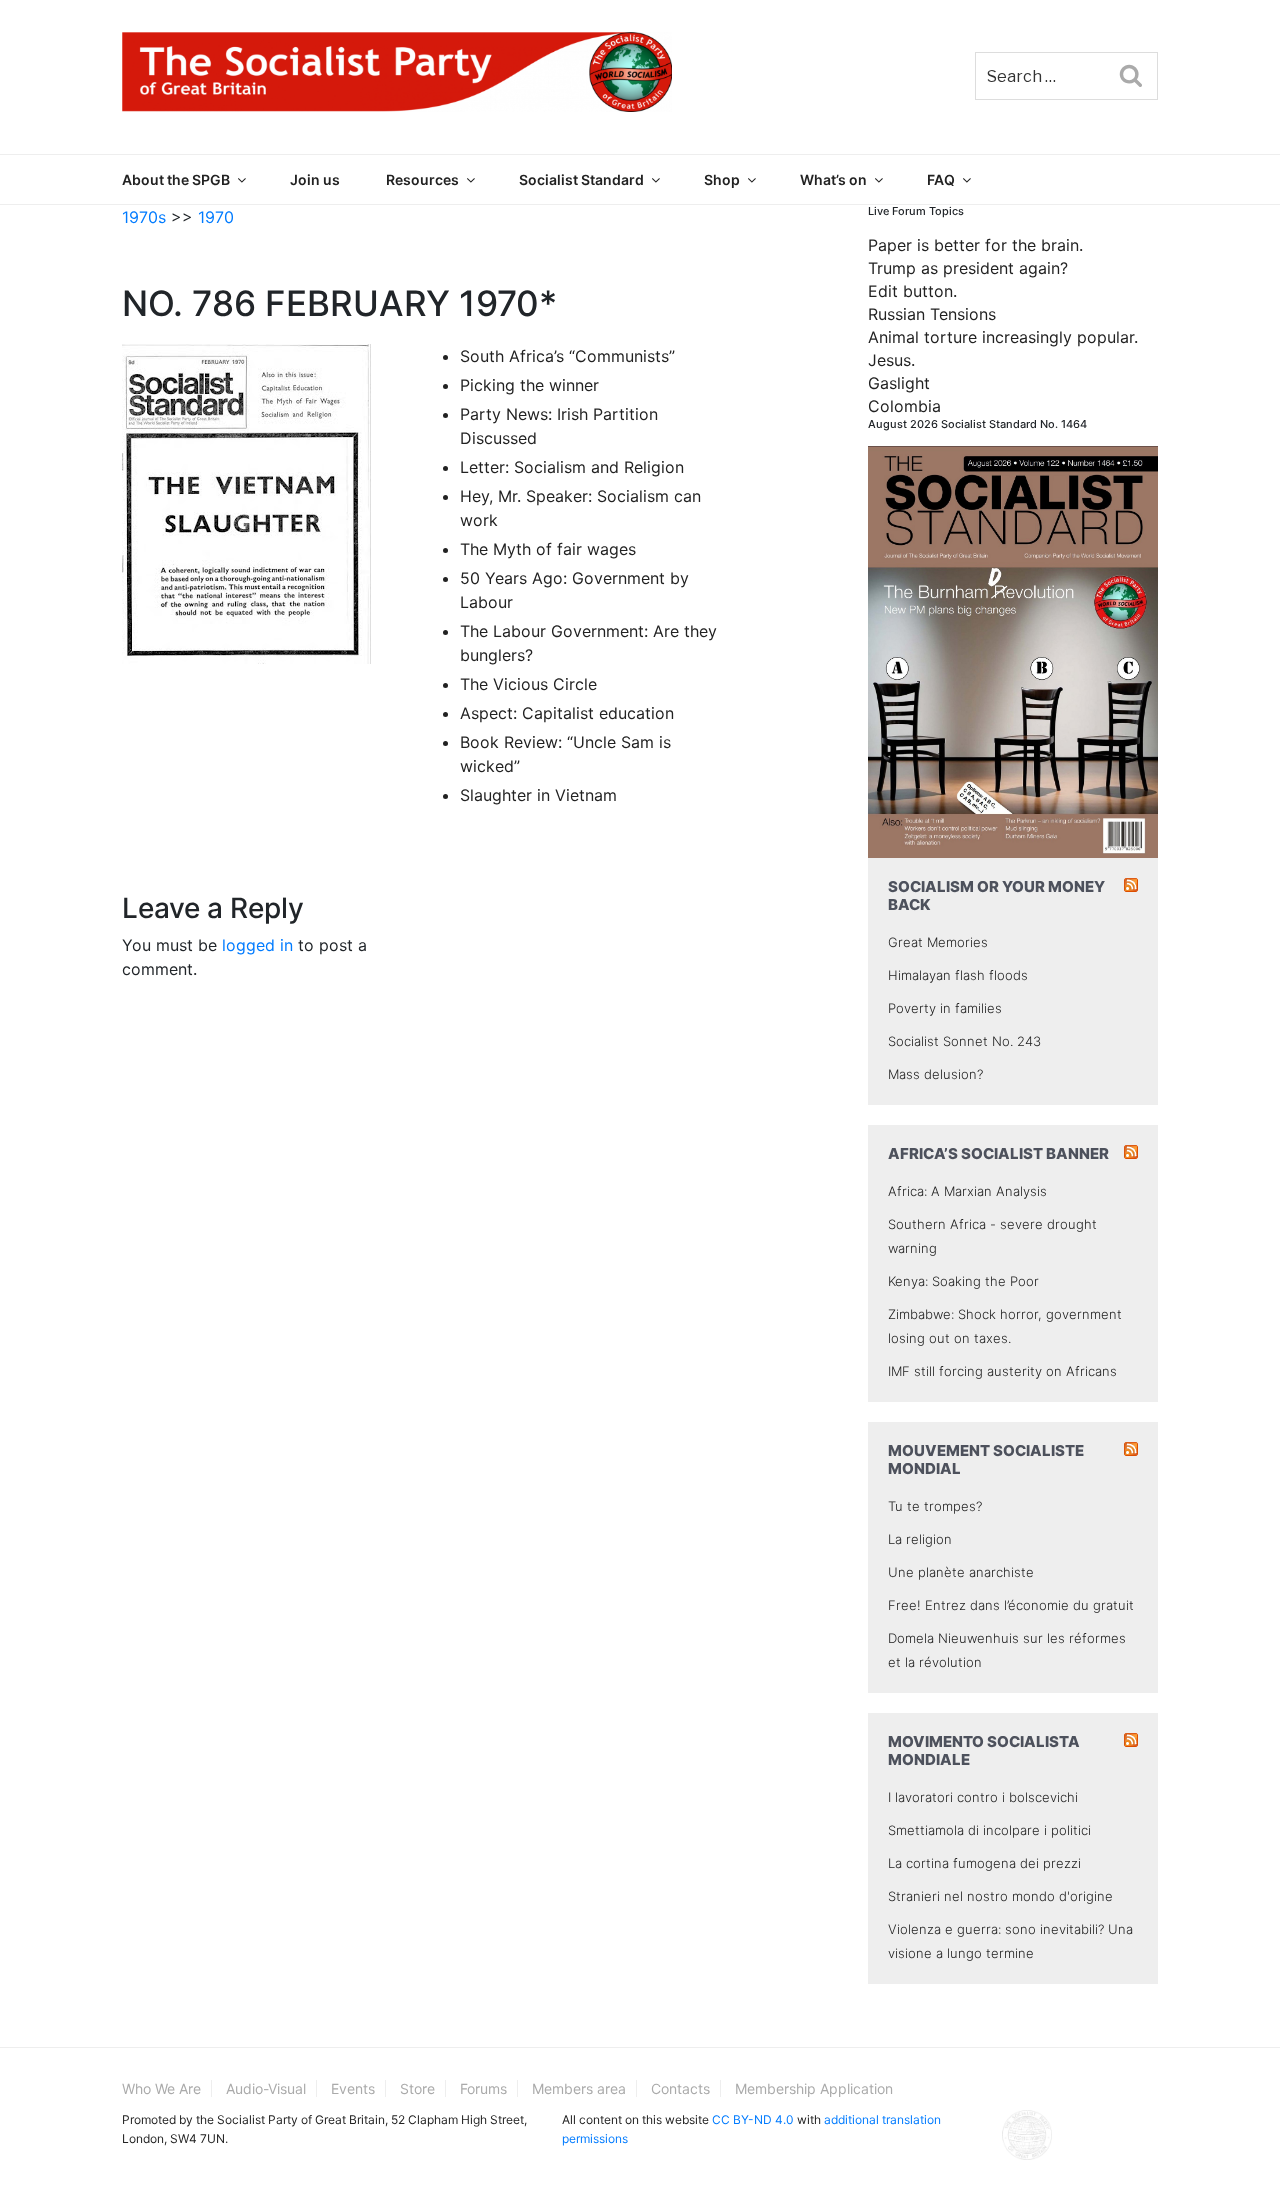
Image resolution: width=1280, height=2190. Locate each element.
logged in (257, 945)
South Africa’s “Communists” (567, 356)
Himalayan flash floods (958, 975)
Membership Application (814, 2088)
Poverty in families (945, 1008)
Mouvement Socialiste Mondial (986, 1459)
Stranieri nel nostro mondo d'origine (1000, 1896)
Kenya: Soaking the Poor (963, 1281)
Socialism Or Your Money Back (996, 895)
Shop (722, 179)
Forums (483, 2088)
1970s (144, 217)
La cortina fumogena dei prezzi (984, 1863)
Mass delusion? (935, 1074)
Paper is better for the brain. (975, 245)
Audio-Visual (266, 2088)
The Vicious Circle (528, 684)
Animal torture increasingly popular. (1003, 337)
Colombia (904, 406)
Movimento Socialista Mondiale (984, 1750)
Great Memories (938, 942)
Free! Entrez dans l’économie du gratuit (1011, 1605)
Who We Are (161, 2088)
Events (353, 2088)
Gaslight (899, 383)
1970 (216, 217)
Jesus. (891, 360)
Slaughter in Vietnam (538, 795)
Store (417, 2088)
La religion (920, 1539)
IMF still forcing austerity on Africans (1002, 1371)
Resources (422, 179)
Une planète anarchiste (961, 1572)
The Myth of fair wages (548, 549)
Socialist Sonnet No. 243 (964, 1041)
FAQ (941, 179)
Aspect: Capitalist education (567, 713)
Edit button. (912, 291)
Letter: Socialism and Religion (572, 467)
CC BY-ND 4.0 (753, 2119)
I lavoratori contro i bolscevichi (983, 1797)
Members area (579, 2088)
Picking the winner (529, 385)
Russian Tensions (932, 314)
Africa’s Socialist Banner (998, 1153)
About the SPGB (176, 179)
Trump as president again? (968, 268)
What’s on (833, 179)
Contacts (680, 2088)
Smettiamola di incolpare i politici (989, 1830)
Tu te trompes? (935, 1506)
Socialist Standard (581, 179)
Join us (315, 179)
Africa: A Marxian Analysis (967, 1191)
